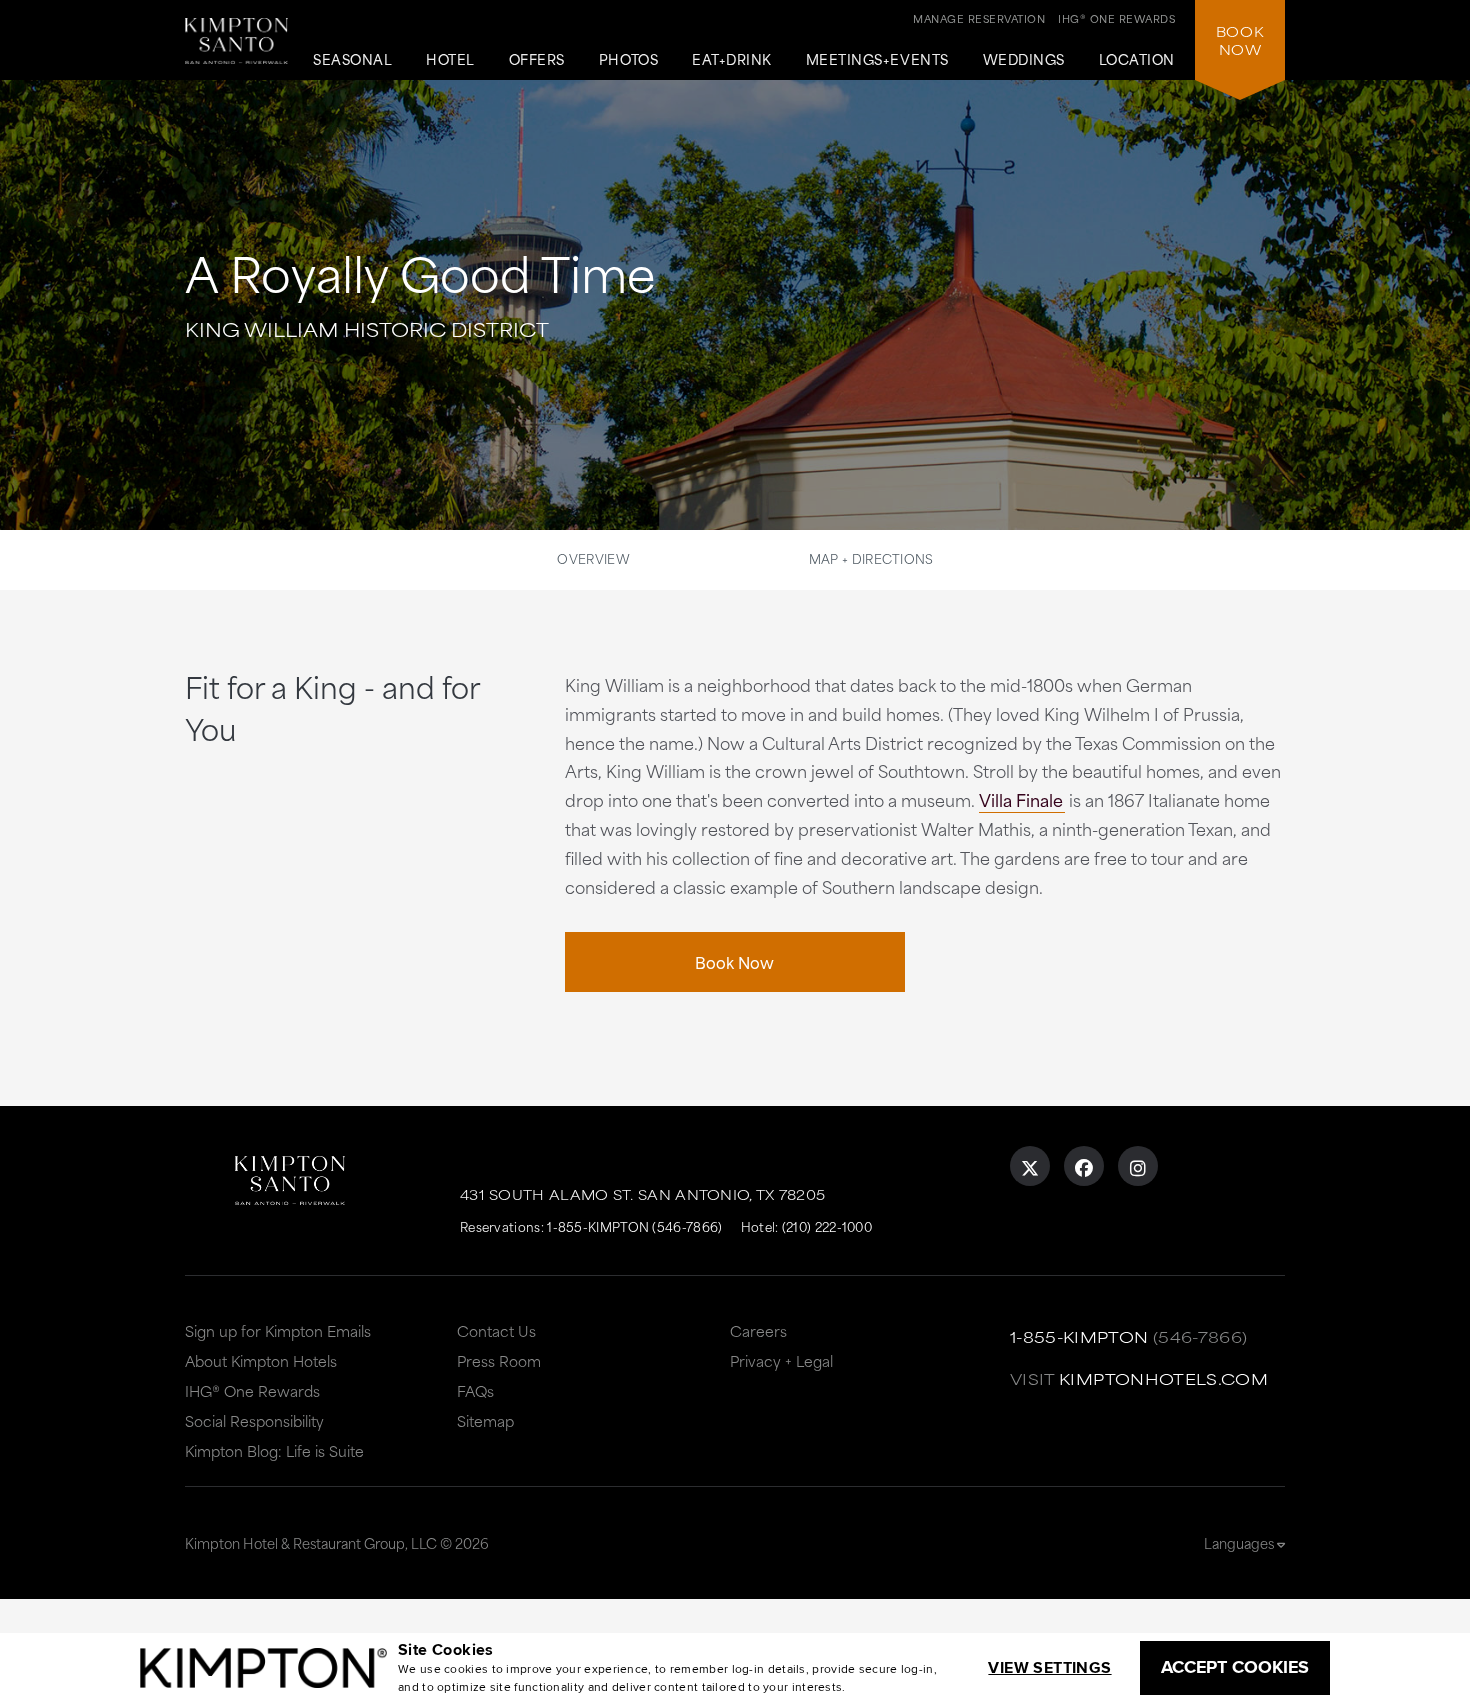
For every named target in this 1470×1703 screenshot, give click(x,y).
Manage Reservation (979, 18)
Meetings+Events (877, 60)
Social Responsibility (254, 1420)
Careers (758, 1330)
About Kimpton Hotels (261, 1360)
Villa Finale (1021, 799)
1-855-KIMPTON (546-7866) (634, 1226)
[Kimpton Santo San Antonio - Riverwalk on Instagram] (1138, 1166)
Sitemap (485, 1420)
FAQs (475, 1390)
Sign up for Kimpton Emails (278, 1330)
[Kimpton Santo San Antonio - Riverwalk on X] (1030, 1166)
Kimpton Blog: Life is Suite (274, 1450)
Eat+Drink (732, 60)
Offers (537, 60)
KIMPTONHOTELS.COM (1163, 1378)
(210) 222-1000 (827, 1226)
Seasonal (352, 60)
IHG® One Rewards (252, 1390)
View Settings (1049, 1667)
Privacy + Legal (781, 1360)
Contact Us (496, 1330)
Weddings (1024, 60)
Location (1137, 60)
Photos (628, 60)
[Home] (236, 48)
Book (1240, 40)
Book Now (734, 961)
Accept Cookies (1235, 1667)
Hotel (450, 60)
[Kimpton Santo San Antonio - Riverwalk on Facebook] (1084, 1166)
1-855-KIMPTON (1079, 1336)
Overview (593, 558)
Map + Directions (871, 558)
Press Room (499, 1360)
